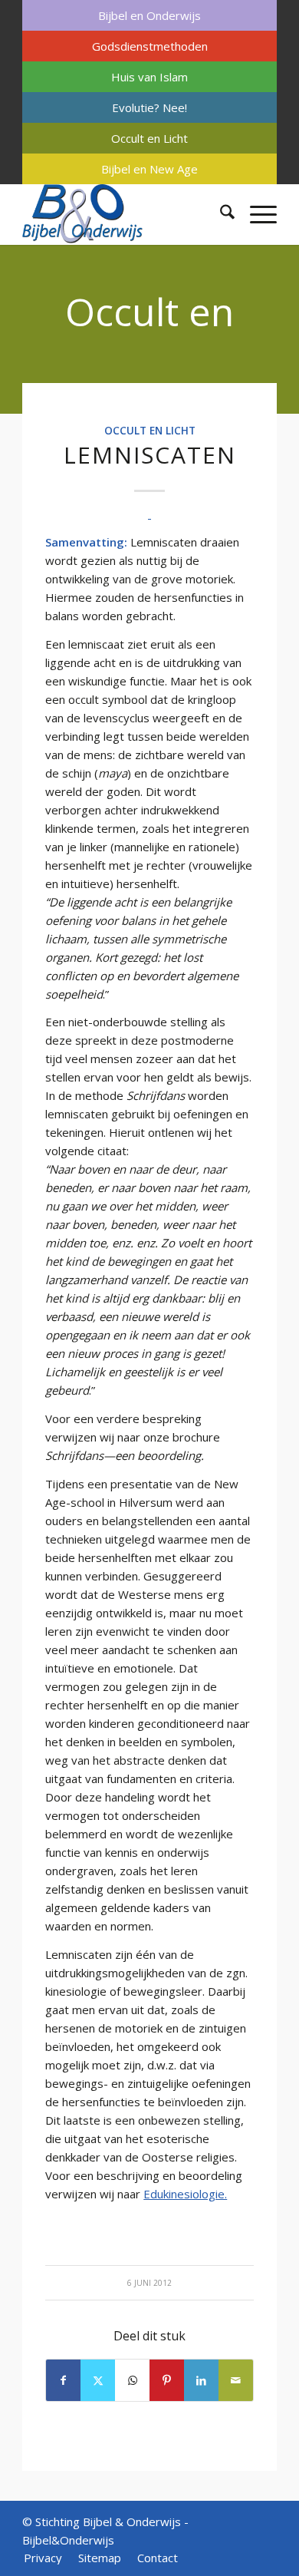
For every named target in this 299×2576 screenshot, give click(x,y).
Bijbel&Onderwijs (68, 2540)
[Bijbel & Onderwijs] (124, 214)
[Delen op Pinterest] (167, 2380)
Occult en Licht (149, 138)
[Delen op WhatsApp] (132, 2380)
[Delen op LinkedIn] (201, 2380)
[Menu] (256, 214)
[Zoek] (220, 214)
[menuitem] (149, 15)
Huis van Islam (149, 77)
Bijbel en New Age (149, 169)
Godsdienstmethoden (150, 46)
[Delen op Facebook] (63, 2380)
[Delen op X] (98, 2380)
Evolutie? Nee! (149, 107)
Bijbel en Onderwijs (149, 15)
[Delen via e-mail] (236, 2380)
